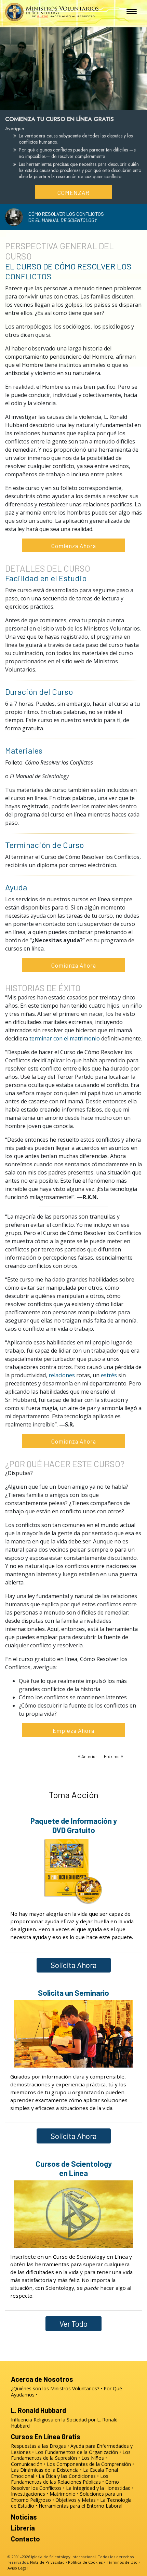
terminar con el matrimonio (65, 1038)
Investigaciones (28, 2494)
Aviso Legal (18, 2568)
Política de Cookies (85, 2562)
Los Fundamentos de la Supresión (71, 2455)
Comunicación (27, 2464)
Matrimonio (63, 2494)
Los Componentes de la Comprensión (89, 2464)
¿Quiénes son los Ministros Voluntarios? (55, 2388)
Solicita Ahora (74, 1965)
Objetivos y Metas (76, 2500)
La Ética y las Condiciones (67, 2476)
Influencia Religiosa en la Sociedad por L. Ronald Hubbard (64, 2423)
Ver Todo (73, 2324)
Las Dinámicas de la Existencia (45, 2470)
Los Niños (93, 2458)
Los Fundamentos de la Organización (77, 2452)
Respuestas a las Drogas (38, 2446)
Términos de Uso (122, 2562)
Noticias (24, 2517)
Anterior (89, 1756)
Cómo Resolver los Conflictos (65, 2485)
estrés (109, 1375)
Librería (23, 2528)
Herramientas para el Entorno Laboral (81, 2506)
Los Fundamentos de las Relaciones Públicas (60, 2479)
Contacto (25, 2539)
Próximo (112, 1756)
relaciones (62, 1375)
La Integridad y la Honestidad (98, 2488)
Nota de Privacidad (47, 2562)
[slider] (67, 103)
